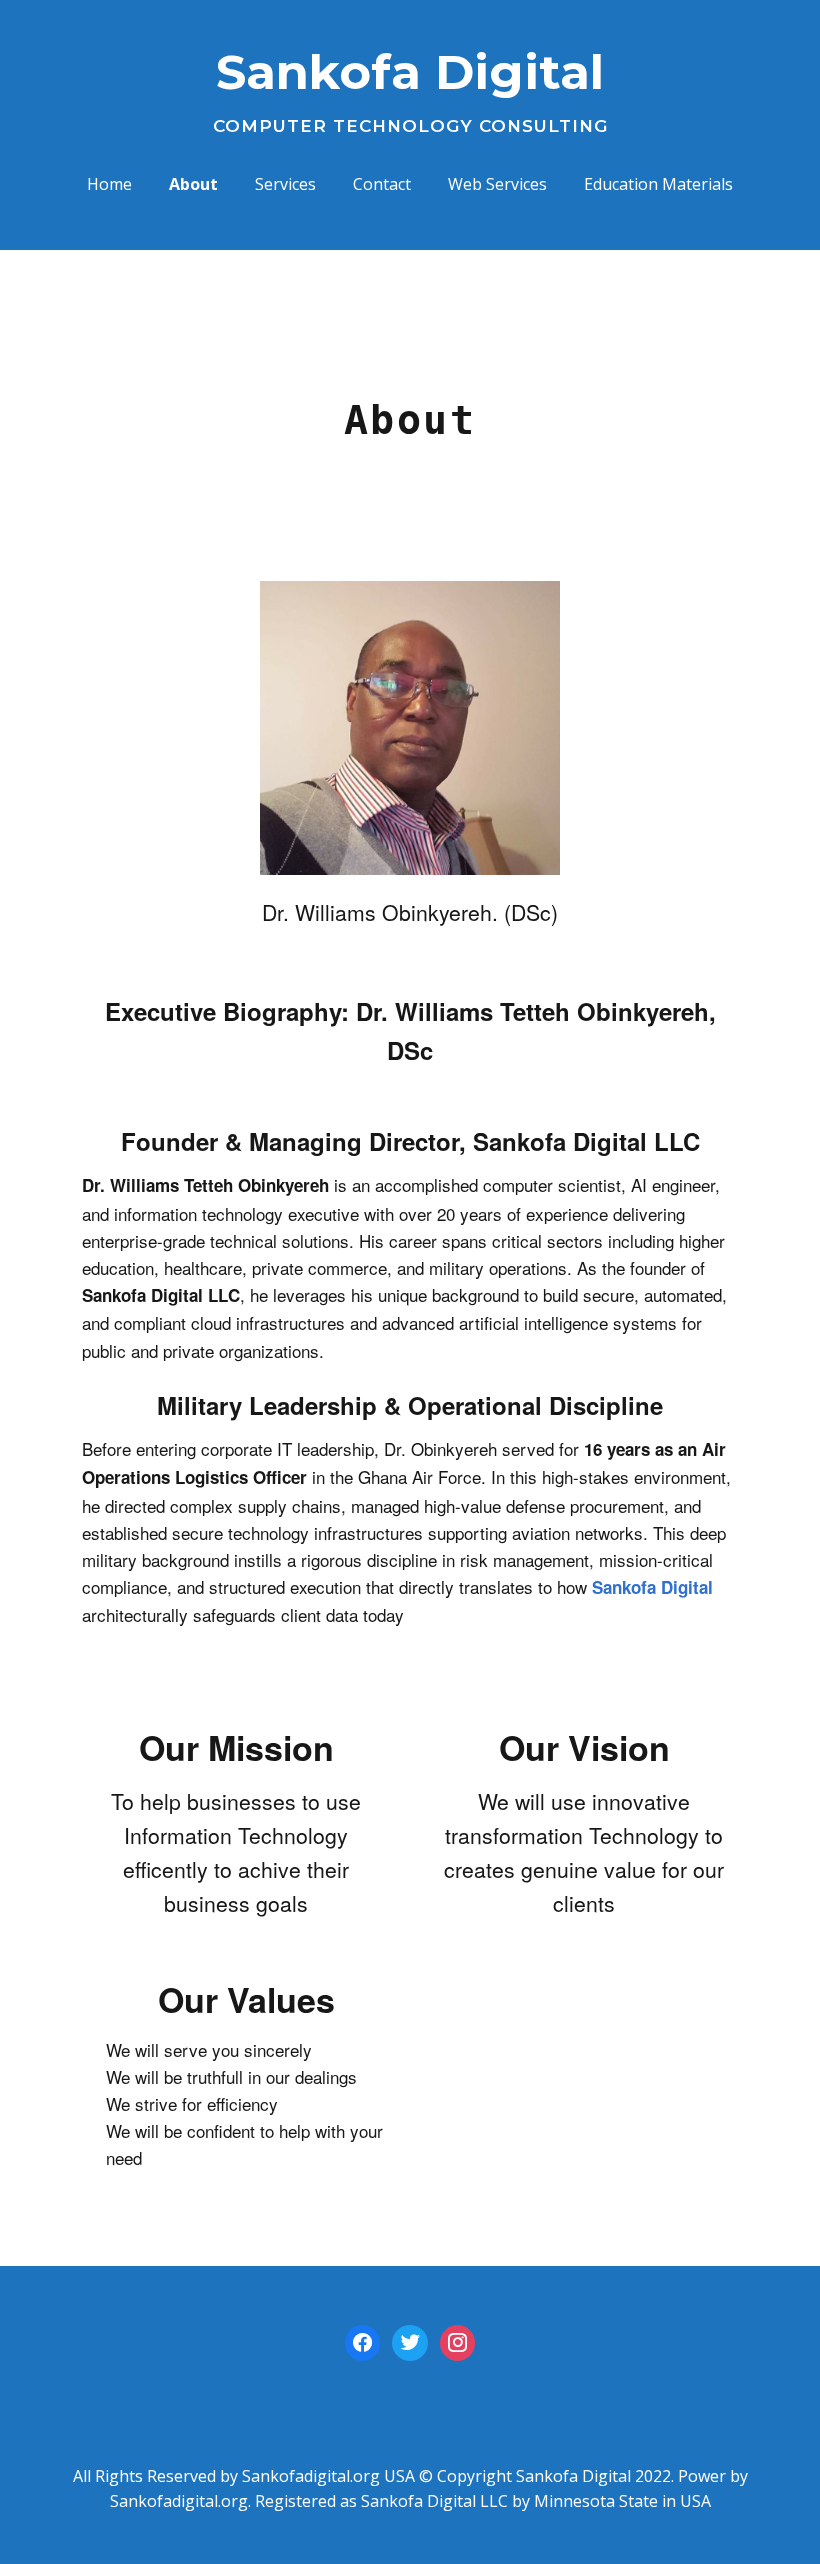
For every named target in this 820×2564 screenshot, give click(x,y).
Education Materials (658, 184)
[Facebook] (362, 2341)
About (193, 184)
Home (109, 184)
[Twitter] (409, 2341)
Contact (382, 184)
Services (285, 184)
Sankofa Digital (410, 72)
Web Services (497, 184)
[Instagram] (457, 2341)
